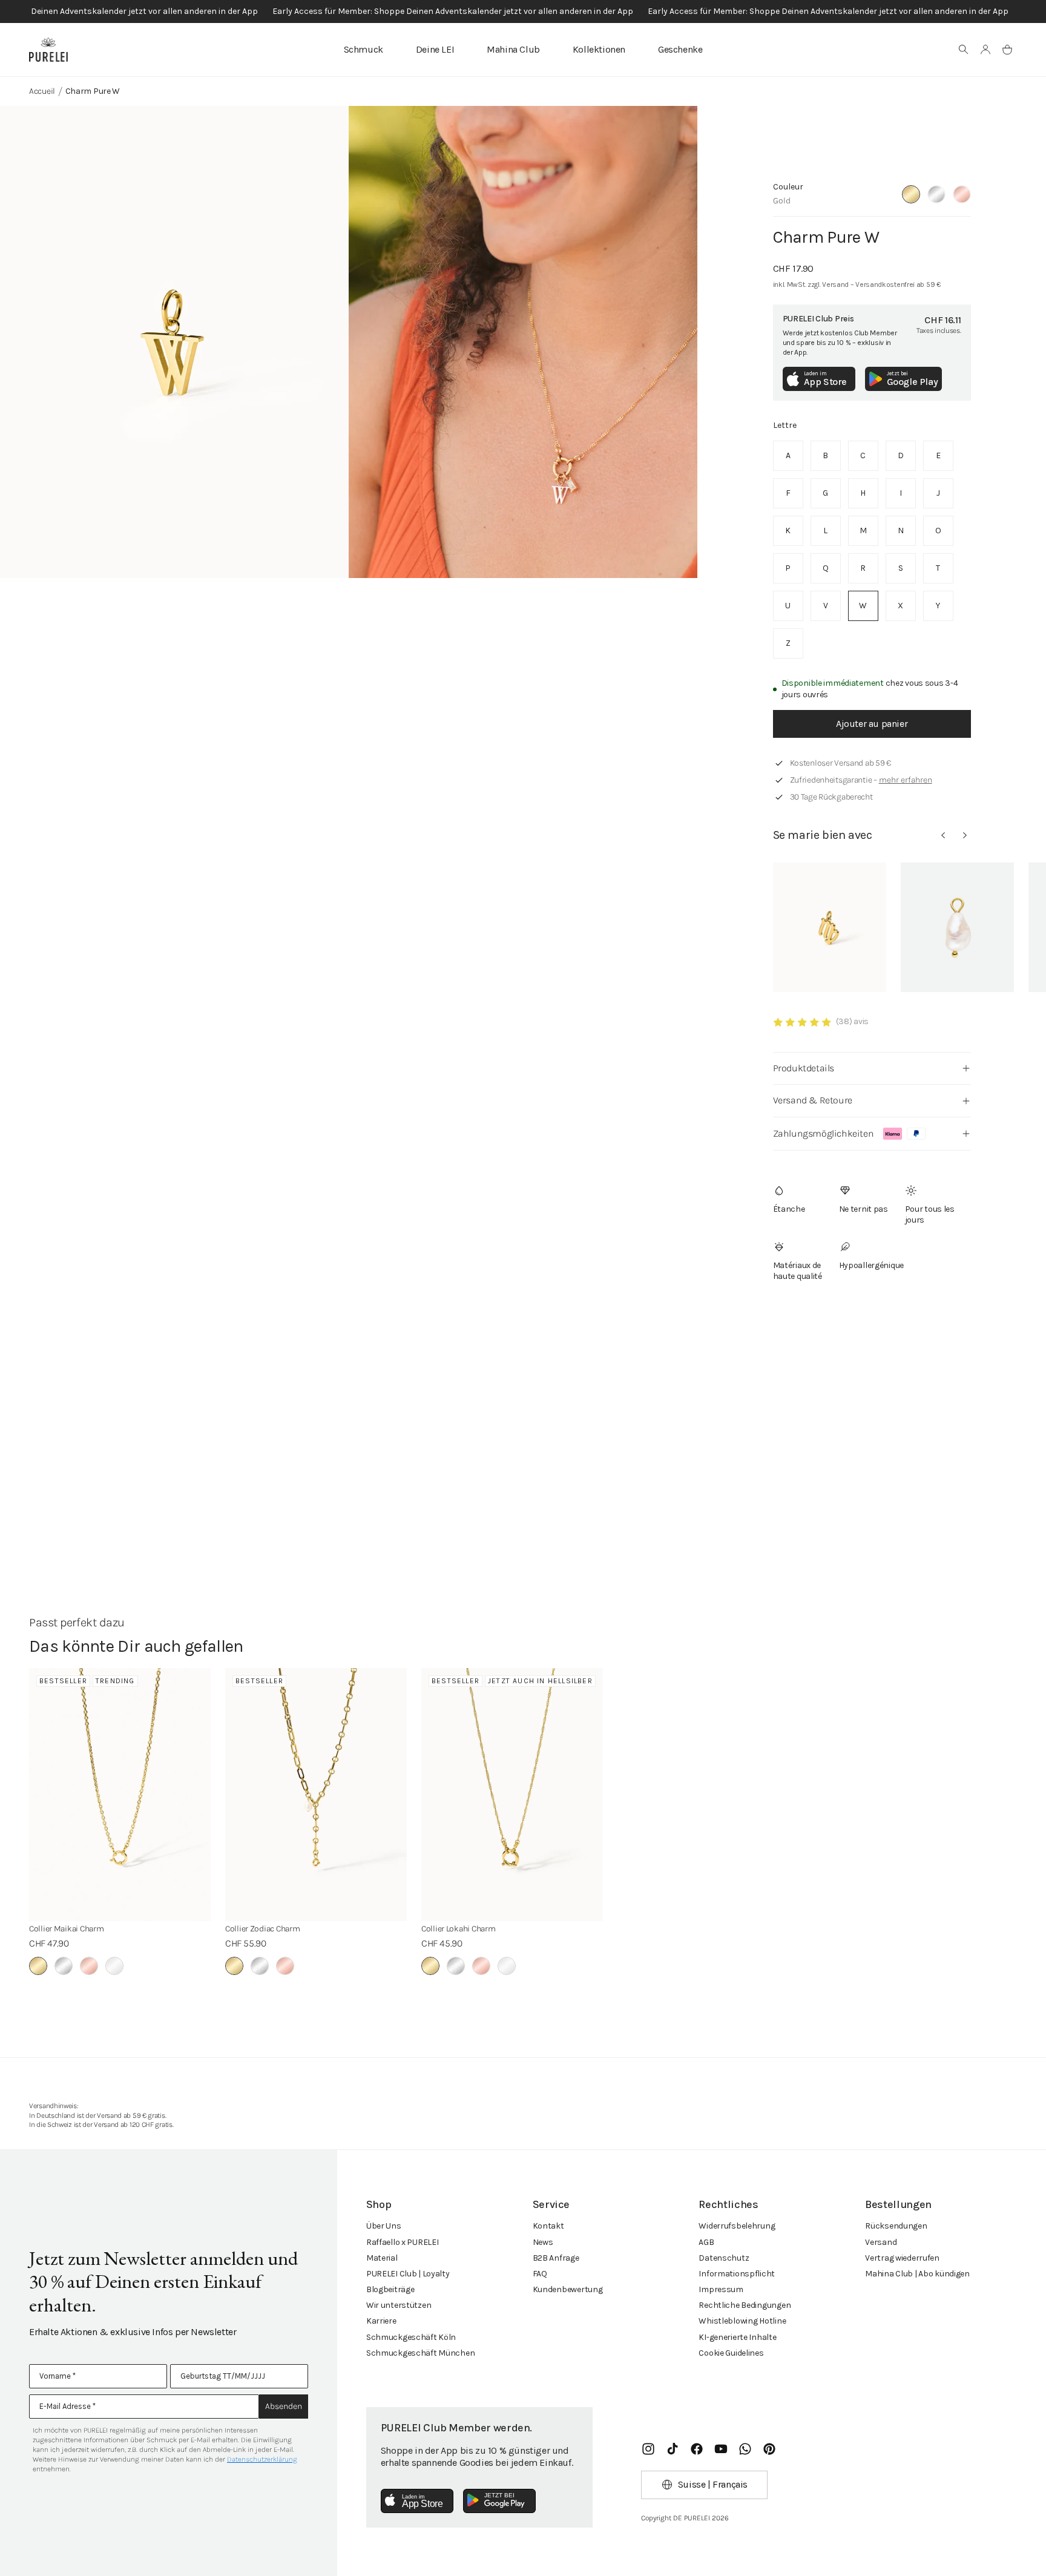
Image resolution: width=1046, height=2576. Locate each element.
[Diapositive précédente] (943, 835)
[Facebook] (697, 2449)
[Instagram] (648, 2449)
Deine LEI (435, 49)
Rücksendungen (896, 2226)
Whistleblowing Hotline (742, 2321)
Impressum (721, 2289)
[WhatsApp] (745, 2449)
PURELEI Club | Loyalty (408, 2274)
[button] (964, 50)
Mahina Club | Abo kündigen (917, 2274)
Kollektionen (599, 49)
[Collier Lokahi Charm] (512, 1795)
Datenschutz (724, 2258)
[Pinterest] (769, 2449)
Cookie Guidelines (731, 2353)
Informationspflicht (737, 2274)
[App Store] (417, 2501)
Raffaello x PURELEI (403, 2242)
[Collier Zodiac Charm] (316, 1795)
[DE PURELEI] (48, 50)
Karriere (381, 2321)
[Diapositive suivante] (965, 835)
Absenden (284, 2406)
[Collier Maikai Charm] (120, 1795)
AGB (706, 2242)
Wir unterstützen (399, 2305)
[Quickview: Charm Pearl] (957, 927)
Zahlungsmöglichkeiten (824, 1133)
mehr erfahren (906, 780)
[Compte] (985, 50)
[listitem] (788, 456)
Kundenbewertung (568, 2289)
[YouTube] (721, 2449)
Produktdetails (804, 1068)
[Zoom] (174, 342)
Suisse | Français (713, 2484)
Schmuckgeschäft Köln (411, 2337)
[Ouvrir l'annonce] (523, 11)
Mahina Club (513, 49)
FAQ (540, 2274)
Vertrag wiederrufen (902, 2258)
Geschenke (680, 49)
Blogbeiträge (390, 2289)
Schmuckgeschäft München (421, 2353)
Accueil (42, 91)
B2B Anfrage (556, 2258)
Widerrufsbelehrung (737, 2226)
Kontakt (548, 2226)
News (543, 2242)
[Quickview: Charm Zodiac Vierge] (830, 927)
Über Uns (384, 2226)
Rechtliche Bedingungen (745, 2305)
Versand (881, 2242)
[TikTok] (673, 2449)
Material (382, 2258)
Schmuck (363, 49)
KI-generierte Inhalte (737, 2337)
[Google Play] (499, 2501)
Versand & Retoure (813, 1100)
